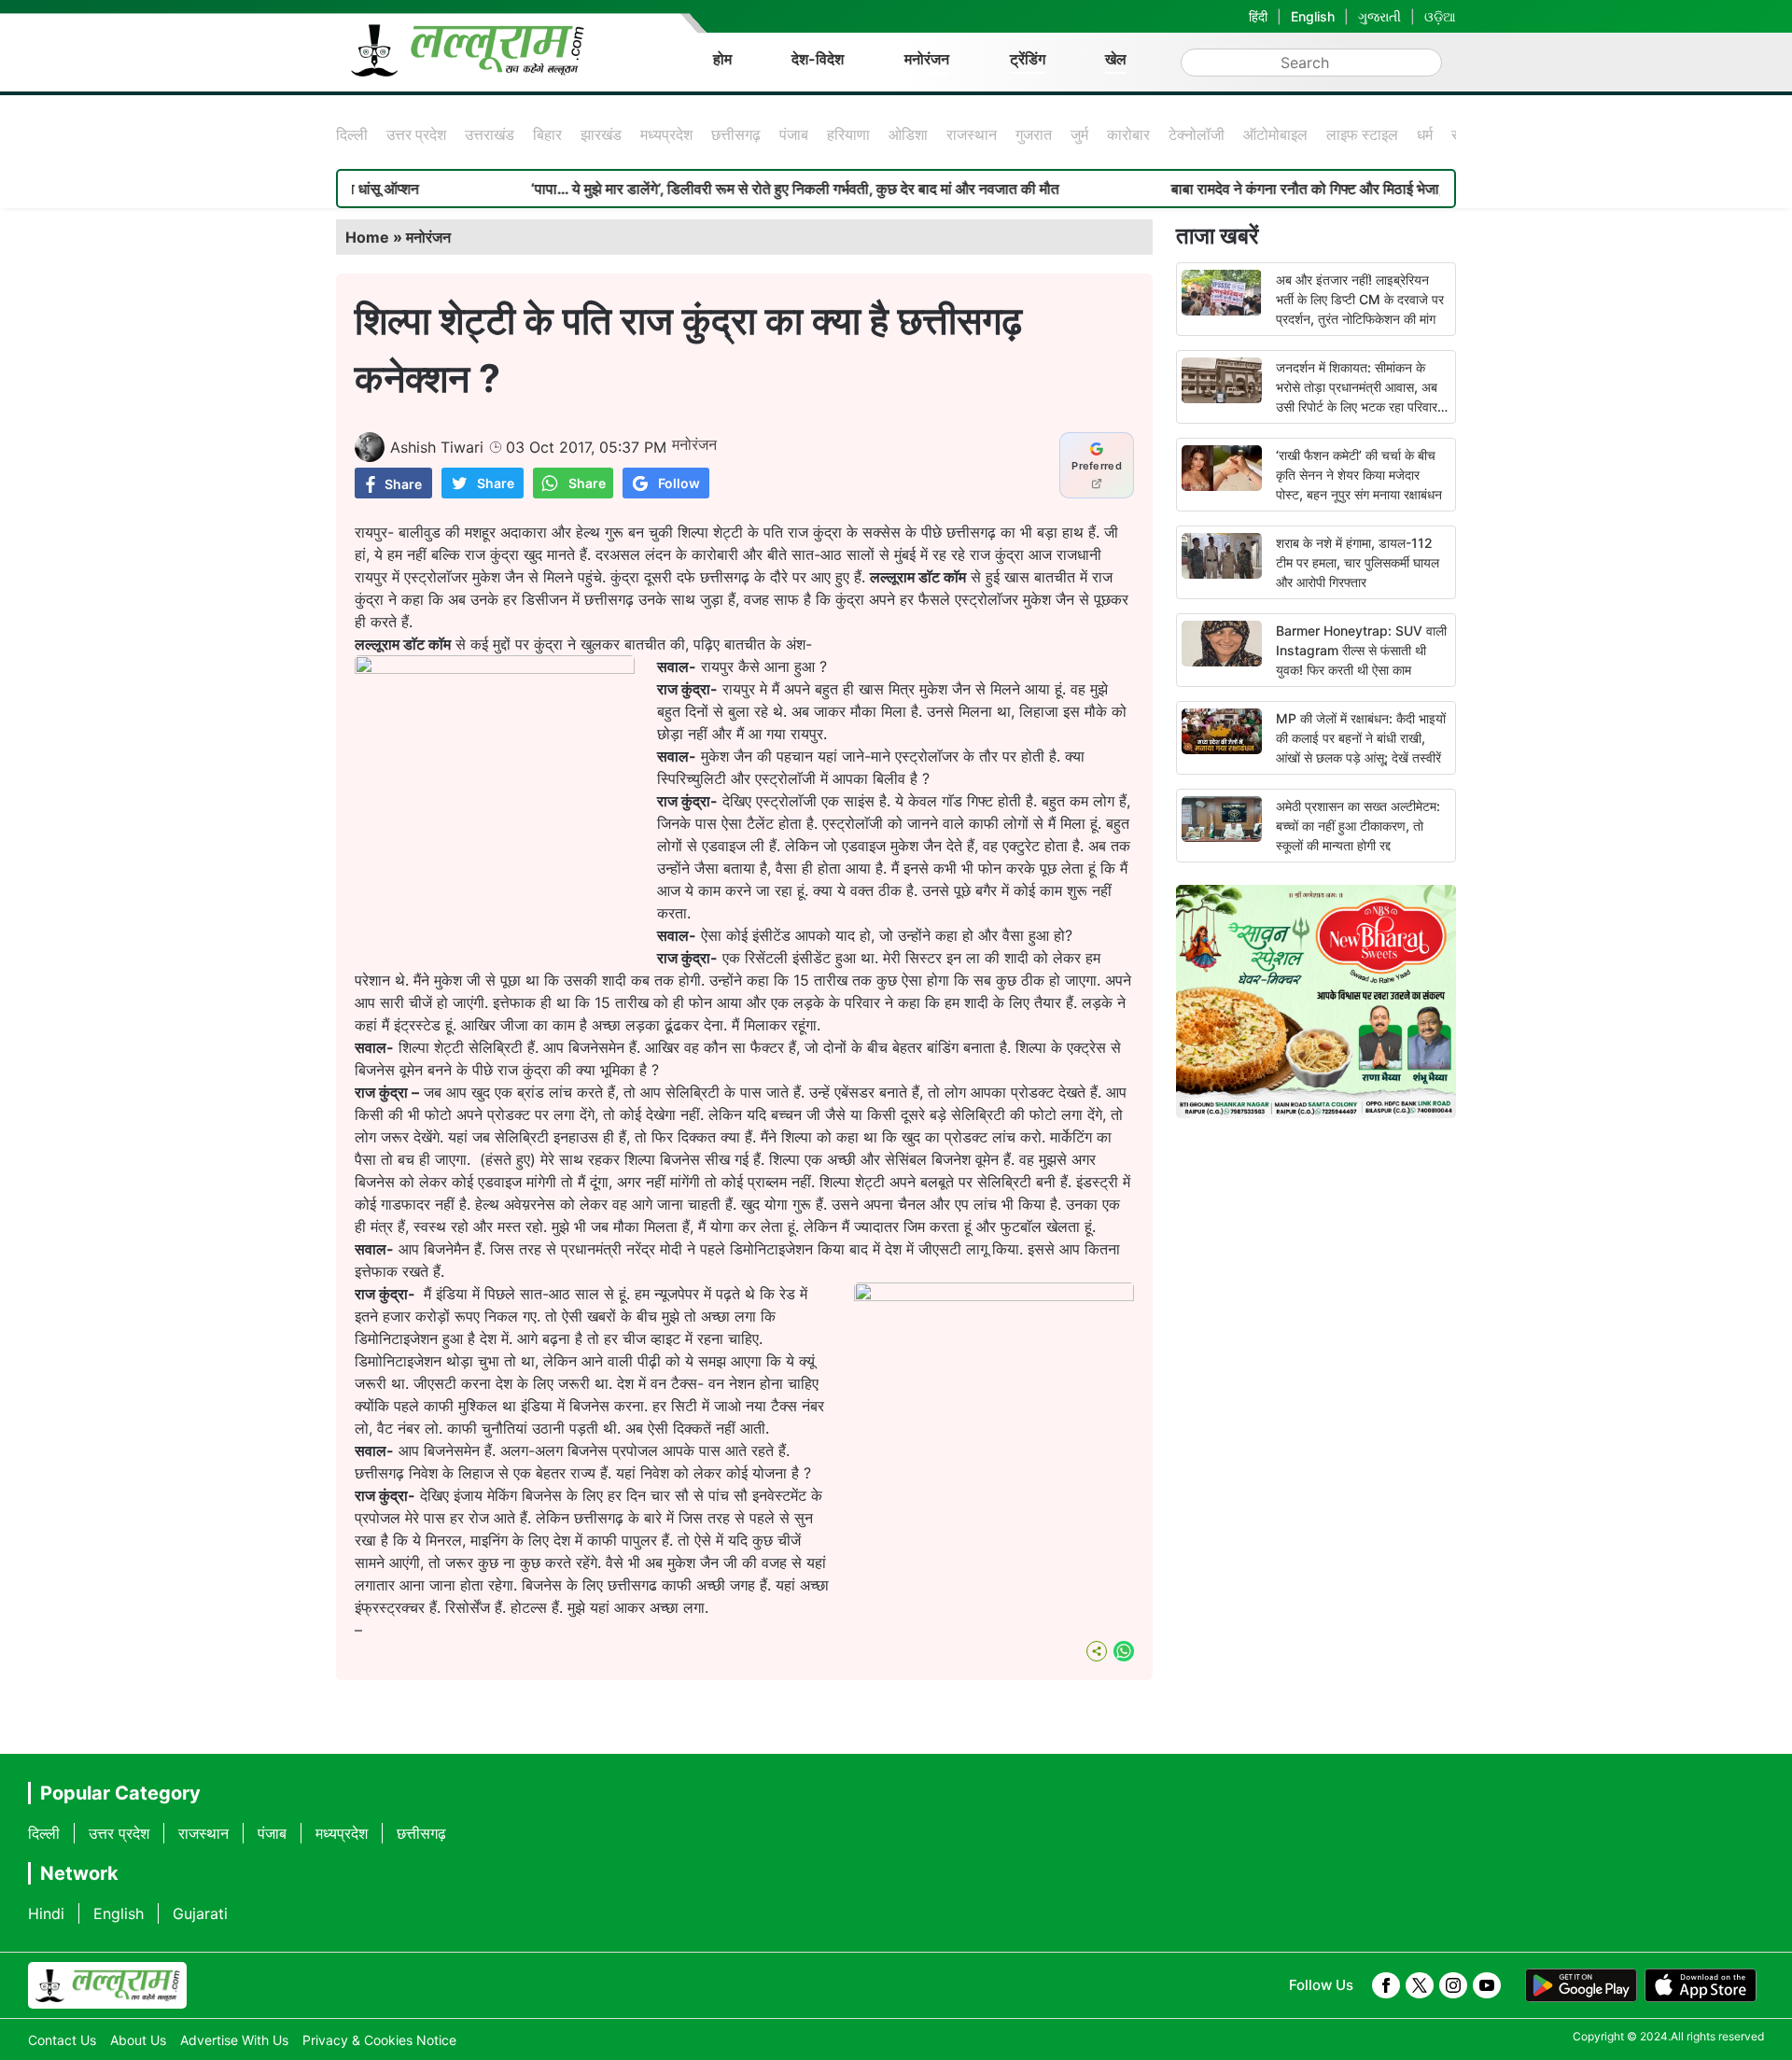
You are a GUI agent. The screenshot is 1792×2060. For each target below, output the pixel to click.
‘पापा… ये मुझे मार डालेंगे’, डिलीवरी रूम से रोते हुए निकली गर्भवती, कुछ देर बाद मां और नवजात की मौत (728, 189)
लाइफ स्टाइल (1362, 134)
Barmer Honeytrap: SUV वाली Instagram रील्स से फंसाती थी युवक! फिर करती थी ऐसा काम (1361, 650)
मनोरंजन (927, 59)
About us (138, 2040)
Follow (679, 483)
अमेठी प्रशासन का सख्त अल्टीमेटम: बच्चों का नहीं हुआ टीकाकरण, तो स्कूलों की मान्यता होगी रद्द (1358, 826)
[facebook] (1386, 1985)
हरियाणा (848, 134)
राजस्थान (972, 134)
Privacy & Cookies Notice (379, 2040)
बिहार (547, 134)
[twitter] (1420, 1985)
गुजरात (1034, 134)
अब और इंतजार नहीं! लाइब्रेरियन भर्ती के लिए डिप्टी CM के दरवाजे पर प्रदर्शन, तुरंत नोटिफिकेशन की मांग (1360, 299)
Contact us (62, 2040)
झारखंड (601, 134)
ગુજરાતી (1379, 16)
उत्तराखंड (490, 134)
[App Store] (1701, 1985)
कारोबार (1128, 134)
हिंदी (1258, 16)
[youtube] (1487, 1985)
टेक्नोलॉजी (1197, 134)
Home (367, 237)
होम (722, 59)
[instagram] (1453, 1985)
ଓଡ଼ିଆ (1440, 16)
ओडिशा (908, 134)
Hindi (46, 1913)
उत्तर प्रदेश (416, 134)
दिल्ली (352, 134)
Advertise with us (234, 2040)
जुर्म (1079, 134)
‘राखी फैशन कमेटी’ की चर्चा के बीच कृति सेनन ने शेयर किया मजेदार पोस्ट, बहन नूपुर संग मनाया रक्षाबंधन (1359, 475)
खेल (1116, 59)
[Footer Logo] (107, 1985)
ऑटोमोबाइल (1275, 134)
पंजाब (794, 134)
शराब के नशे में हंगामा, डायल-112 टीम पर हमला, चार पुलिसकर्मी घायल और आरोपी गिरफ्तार (1358, 562)
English (1313, 16)
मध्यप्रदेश (666, 134)
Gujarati (200, 1913)
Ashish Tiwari (437, 447)
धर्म (1425, 134)
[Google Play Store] (1581, 1985)
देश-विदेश (818, 59)
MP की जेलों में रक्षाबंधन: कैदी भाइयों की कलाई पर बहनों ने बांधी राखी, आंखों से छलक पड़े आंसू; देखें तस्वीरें (1361, 738)
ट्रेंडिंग (1028, 59)
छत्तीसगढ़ (736, 134)
